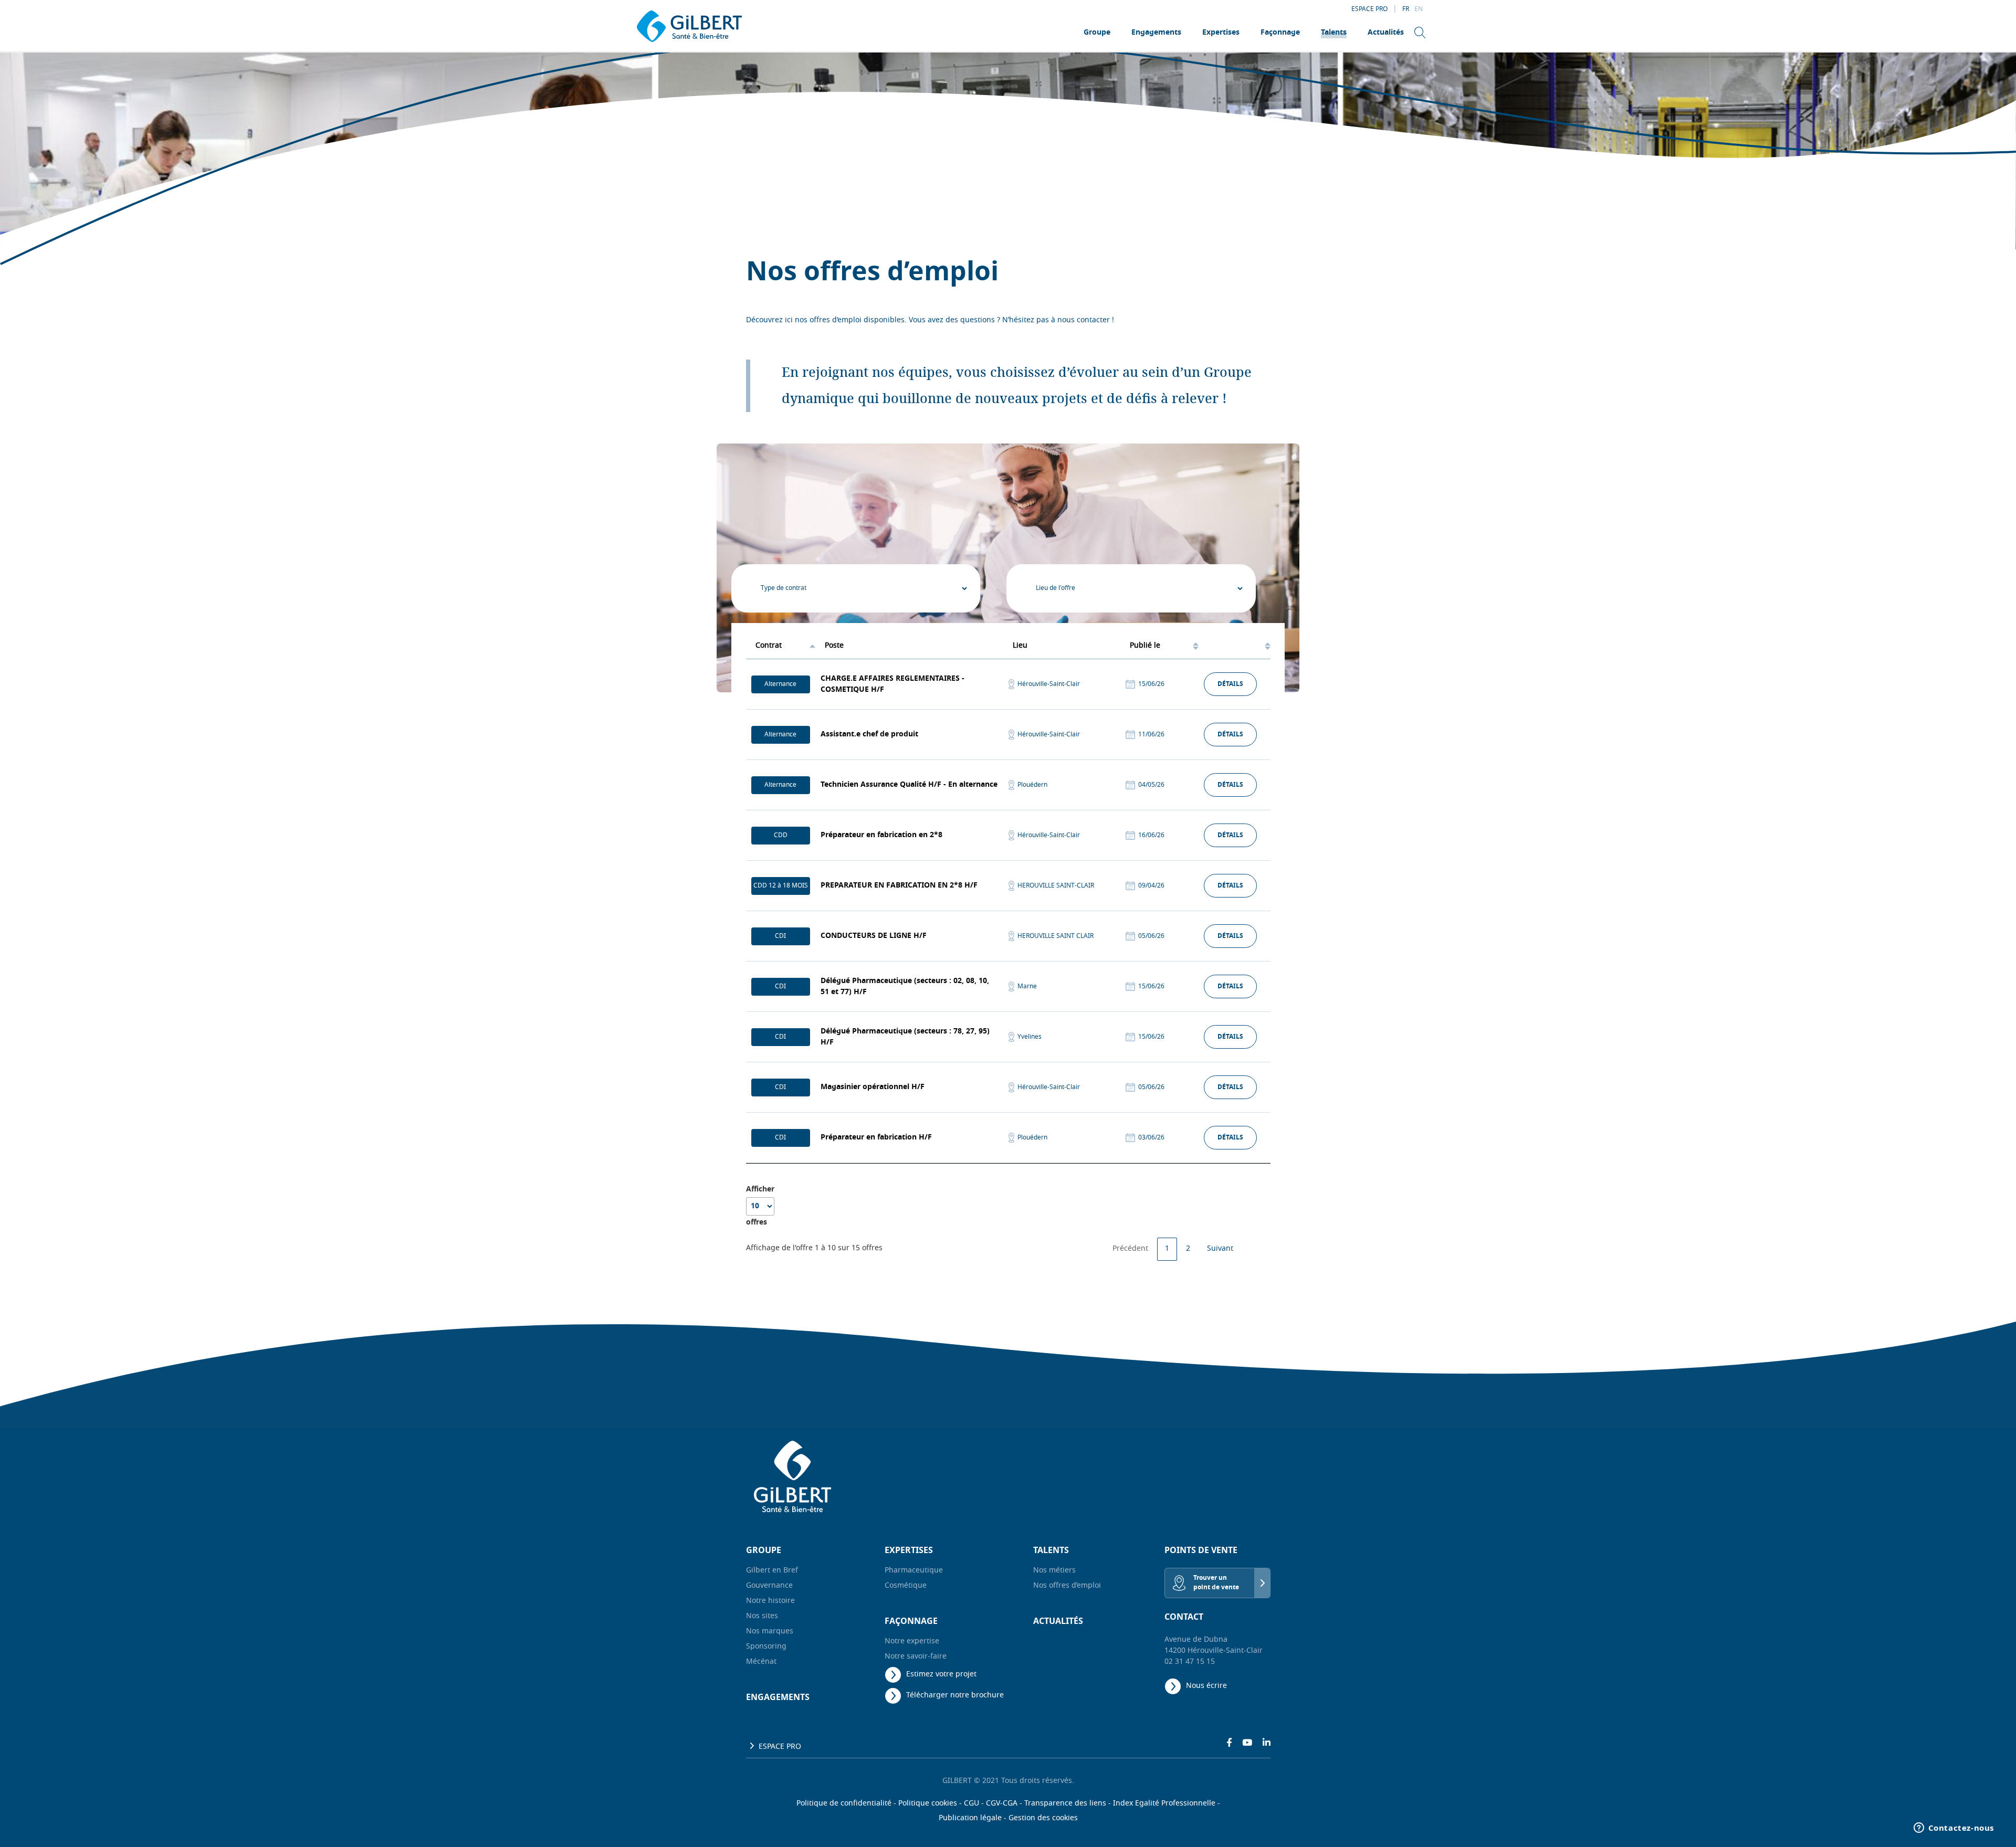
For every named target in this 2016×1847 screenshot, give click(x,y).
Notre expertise (912, 1642)
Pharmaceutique (914, 1571)
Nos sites (762, 1616)
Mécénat (761, 1662)
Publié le (1145, 646)
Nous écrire (1206, 1686)
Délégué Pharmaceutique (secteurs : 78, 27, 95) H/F (905, 1037)
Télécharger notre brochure (955, 1696)
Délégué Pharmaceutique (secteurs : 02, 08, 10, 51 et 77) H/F (905, 987)
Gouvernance (769, 1586)
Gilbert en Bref (772, 1571)
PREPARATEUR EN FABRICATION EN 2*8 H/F (899, 886)
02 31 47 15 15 (1190, 1662)
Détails (1230, 684)
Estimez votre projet (941, 1675)
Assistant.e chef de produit (869, 735)
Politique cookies (928, 1804)
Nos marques (770, 1632)
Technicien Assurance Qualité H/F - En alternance (909, 785)
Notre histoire (770, 1601)
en (1419, 9)
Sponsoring (766, 1647)
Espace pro (1369, 9)
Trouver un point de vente (1216, 1583)
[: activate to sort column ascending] (1234, 646)
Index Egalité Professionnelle (1164, 1804)
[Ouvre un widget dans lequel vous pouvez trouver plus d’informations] (1954, 1829)
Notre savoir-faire (916, 1657)
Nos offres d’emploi (1067, 1586)
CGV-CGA (1002, 1804)
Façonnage (1280, 33)
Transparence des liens (1065, 1804)
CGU (972, 1804)
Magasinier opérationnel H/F (873, 1087)
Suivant (1220, 1249)
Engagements (1156, 33)
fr (1406, 9)
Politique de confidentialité (844, 1804)
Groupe (1097, 33)
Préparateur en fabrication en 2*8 (881, 835)
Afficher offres (760, 1206)
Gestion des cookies (1043, 1818)
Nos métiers (1054, 1571)
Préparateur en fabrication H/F (876, 1138)
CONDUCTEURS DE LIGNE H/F (874, 936)
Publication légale (970, 1818)
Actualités (1386, 33)
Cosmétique (906, 1586)
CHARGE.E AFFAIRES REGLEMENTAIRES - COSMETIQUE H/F (892, 684)
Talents (1334, 33)
